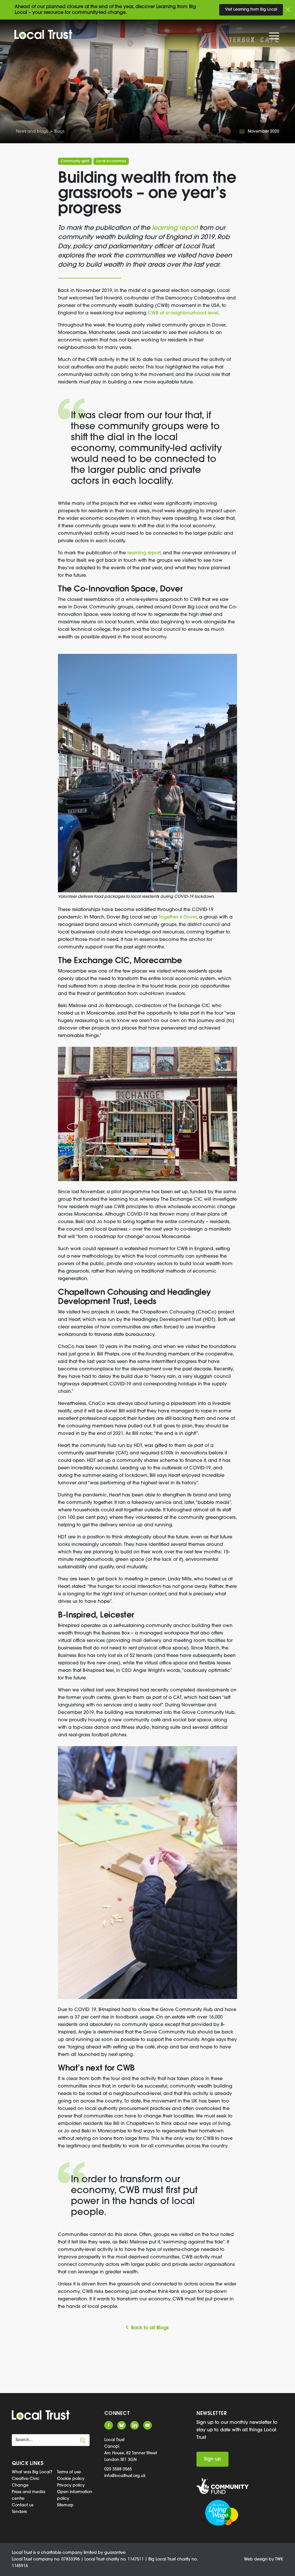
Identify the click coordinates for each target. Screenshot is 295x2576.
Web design (256, 2559)
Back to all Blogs (150, 2328)
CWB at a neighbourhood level (183, 313)
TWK (279, 2559)
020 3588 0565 (118, 2469)
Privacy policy (71, 2486)
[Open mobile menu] (275, 37)
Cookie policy (71, 2479)
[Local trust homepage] (43, 35)
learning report (175, 228)
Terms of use (69, 2472)
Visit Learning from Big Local (251, 10)
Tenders (19, 2512)
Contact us (23, 2505)
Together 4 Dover (178, 917)
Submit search (83, 2441)
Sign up (212, 2459)
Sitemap (65, 2505)
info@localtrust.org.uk (125, 2476)
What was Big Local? (32, 2472)
